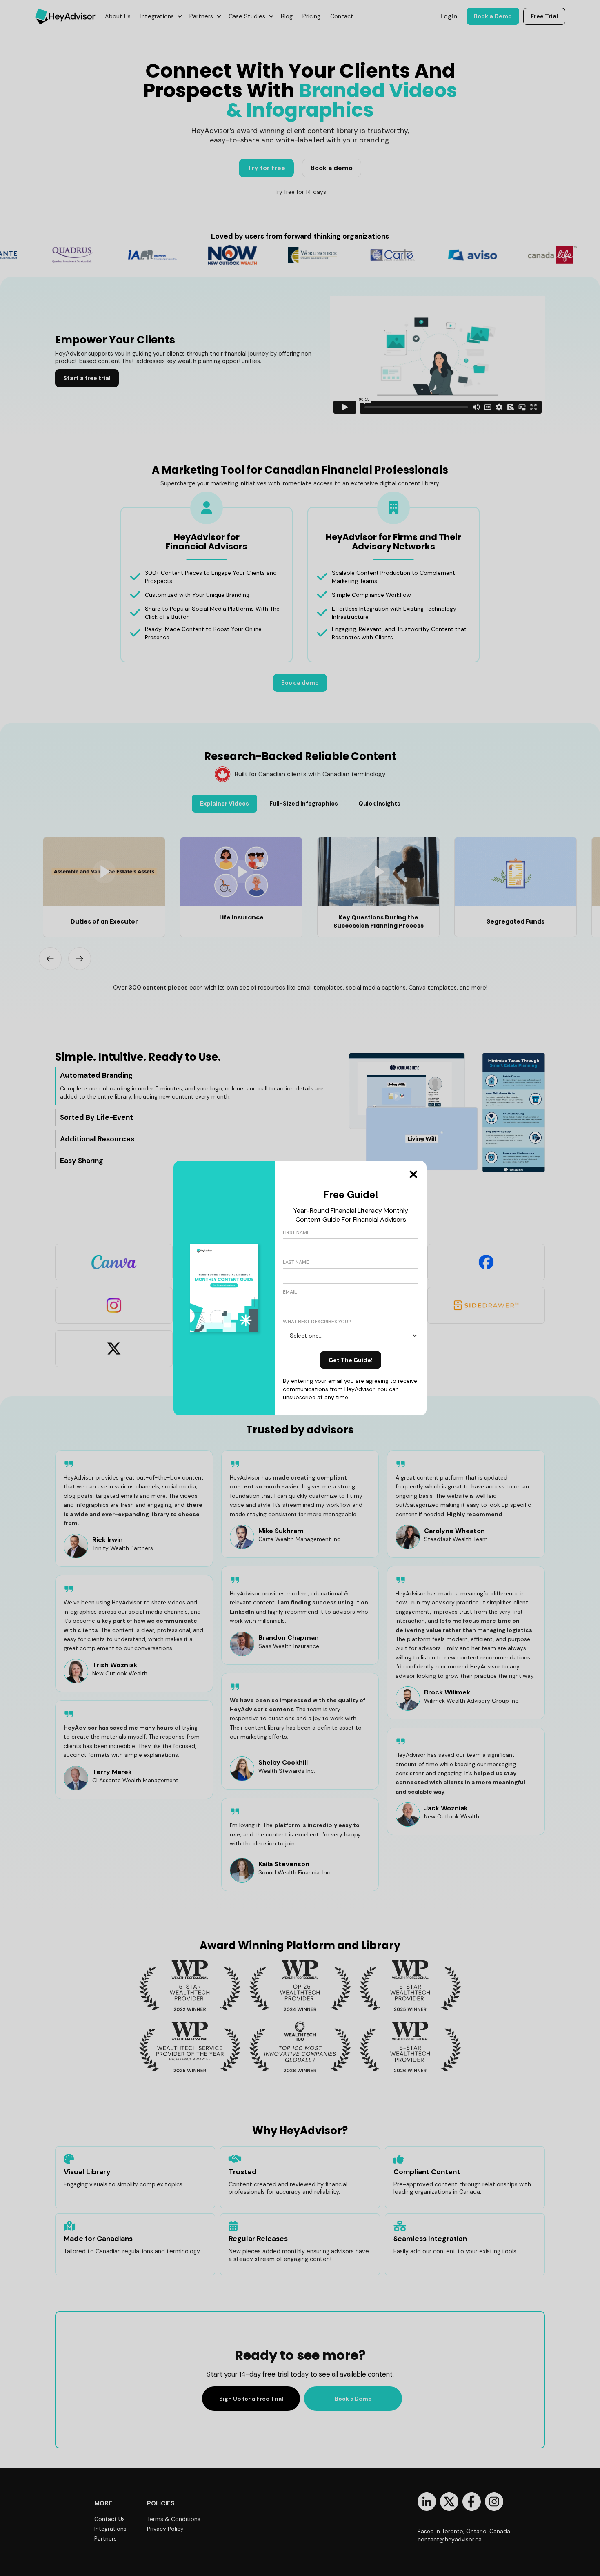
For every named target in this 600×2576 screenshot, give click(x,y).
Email (290, 1292)
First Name (296, 1232)
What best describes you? (317, 1322)
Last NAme (296, 1262)
